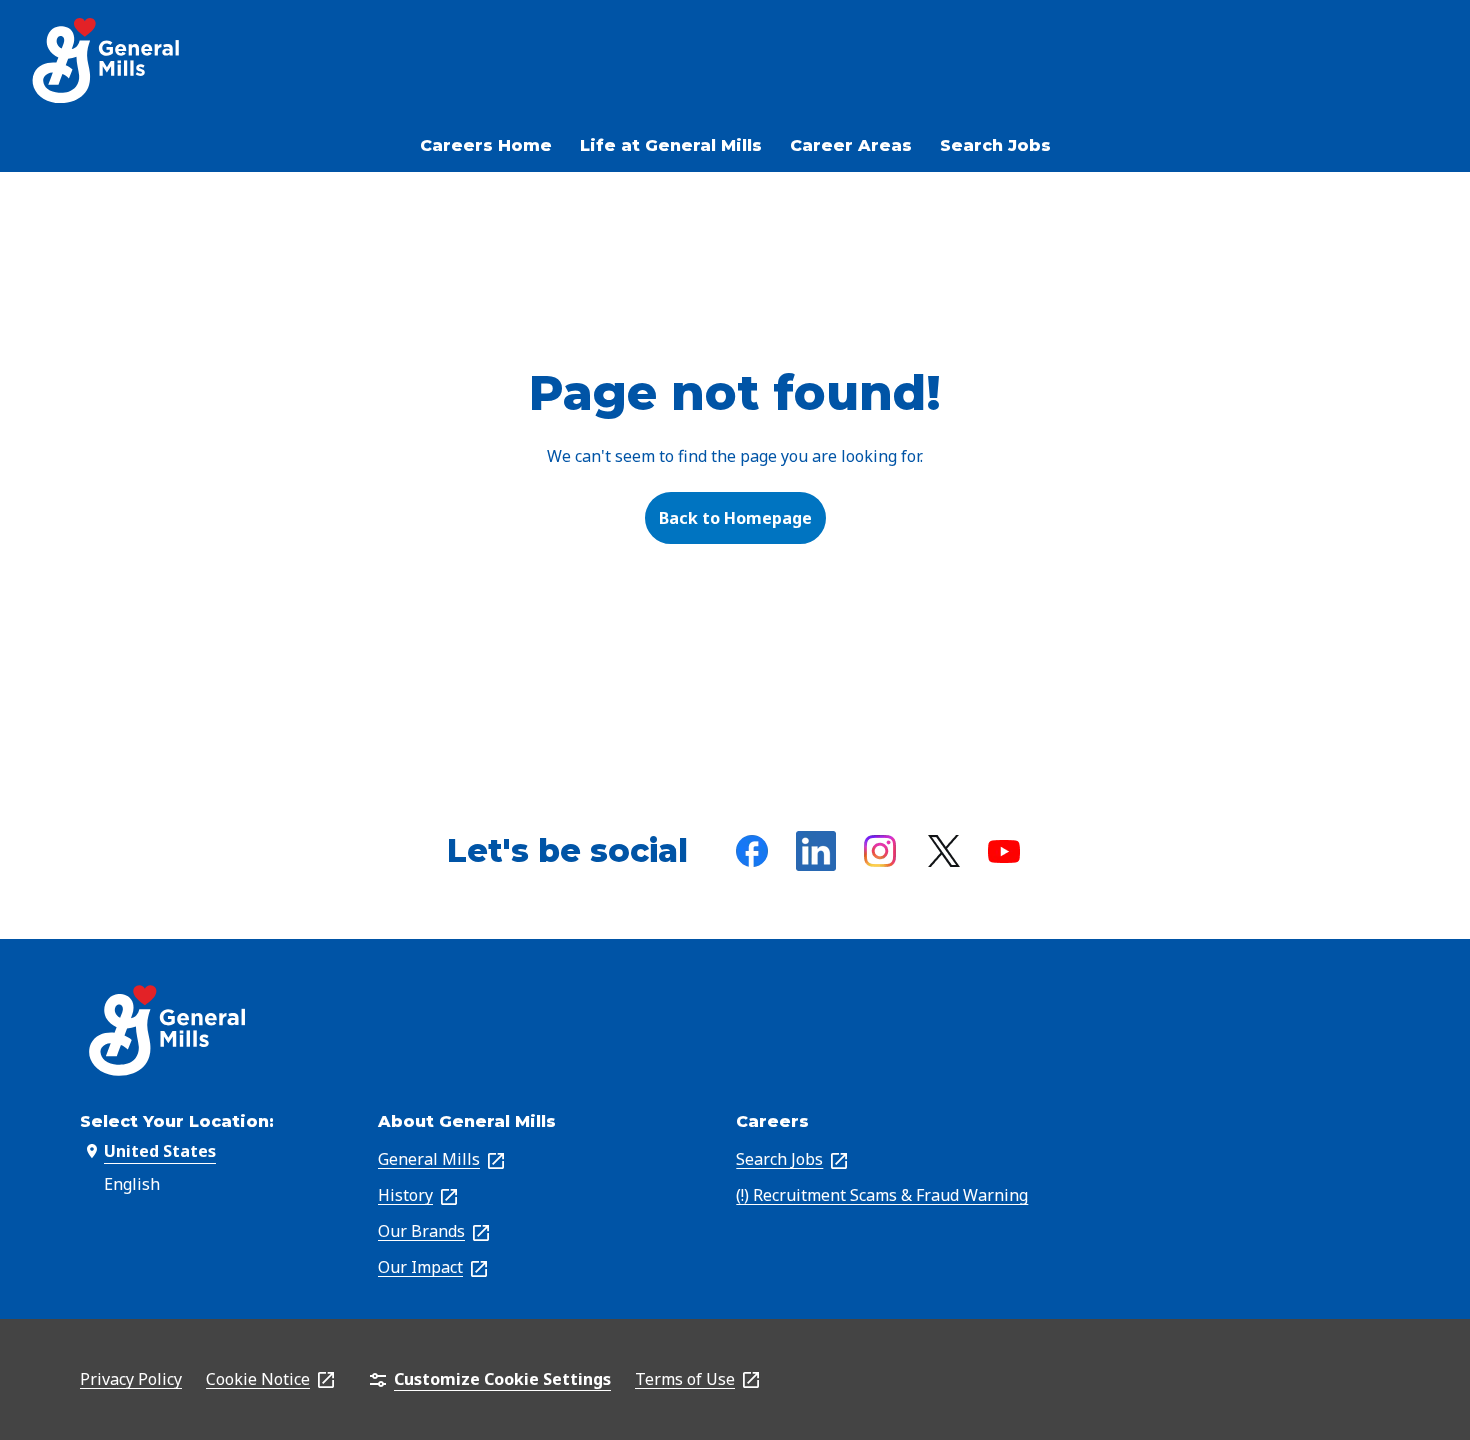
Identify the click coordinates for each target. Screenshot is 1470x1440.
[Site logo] (107, 60)
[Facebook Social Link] (752, 851)
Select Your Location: (177, 1121)
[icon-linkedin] (816, 851)
